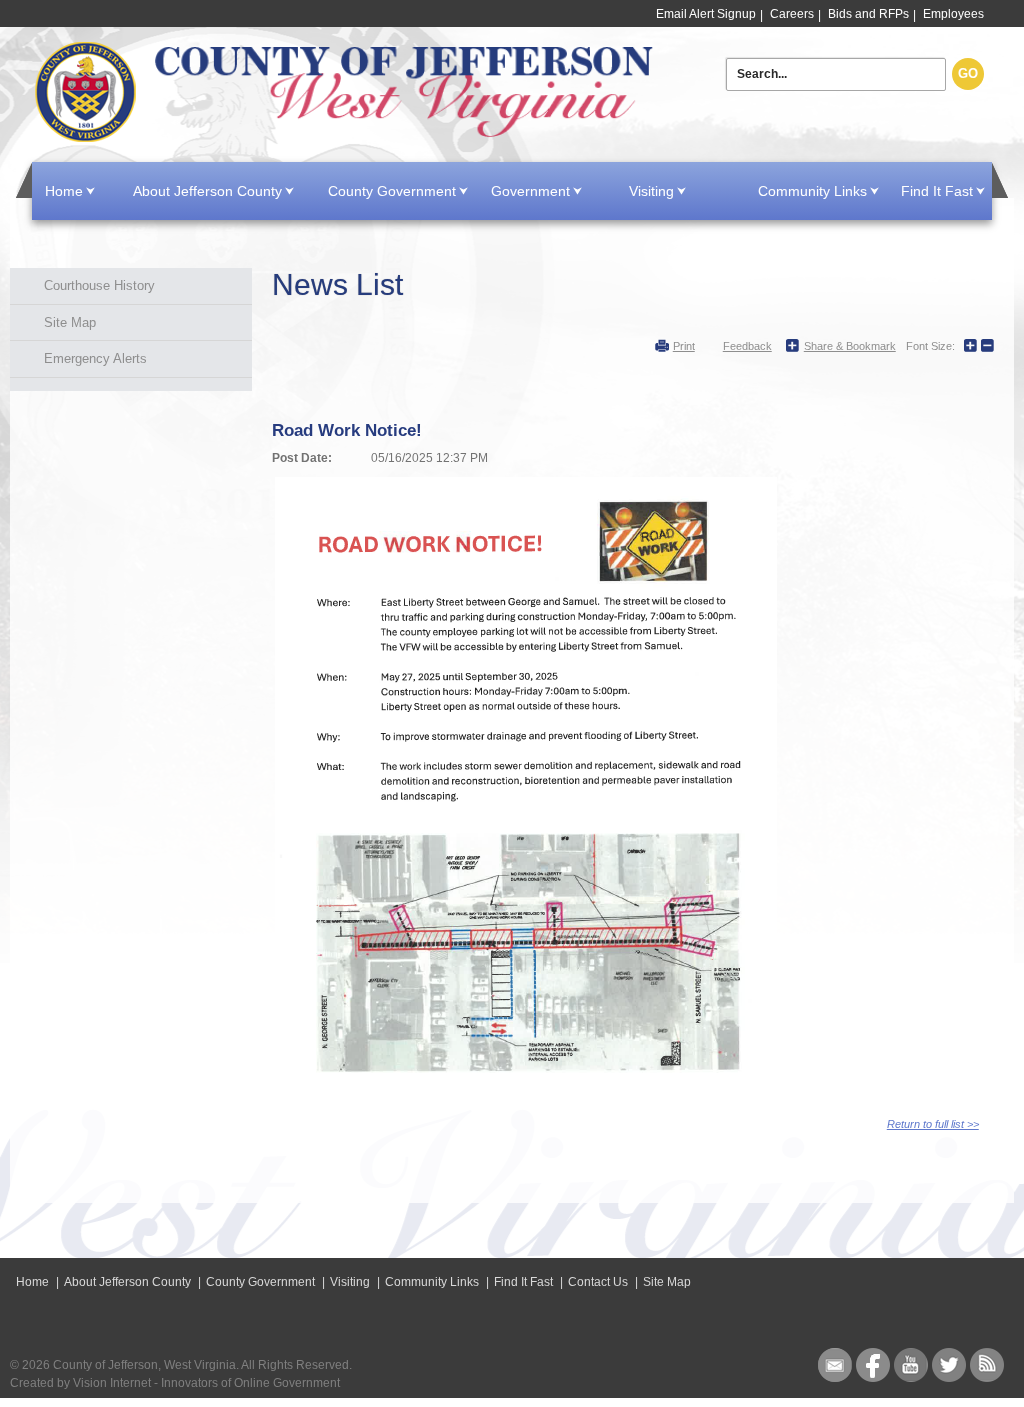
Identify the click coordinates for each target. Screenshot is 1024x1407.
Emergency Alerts (95, 358)
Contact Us (598, 1282)
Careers (792, 14)
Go (968, 73)
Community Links (812, 191)
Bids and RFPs (868, 14)
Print (684, 346)
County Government (392, 191)
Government (530, 191)
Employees (953, 14)
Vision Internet (112, 1383)
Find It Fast (937, 191)
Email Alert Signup (706, 14)
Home (346, 92)
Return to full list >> (933, 1124)
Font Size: (930, 346)
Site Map (70, 322)
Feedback (747, 346)
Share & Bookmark (850, 346)
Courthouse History (99, 285)
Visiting (651, 191)
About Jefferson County (207, 191)
